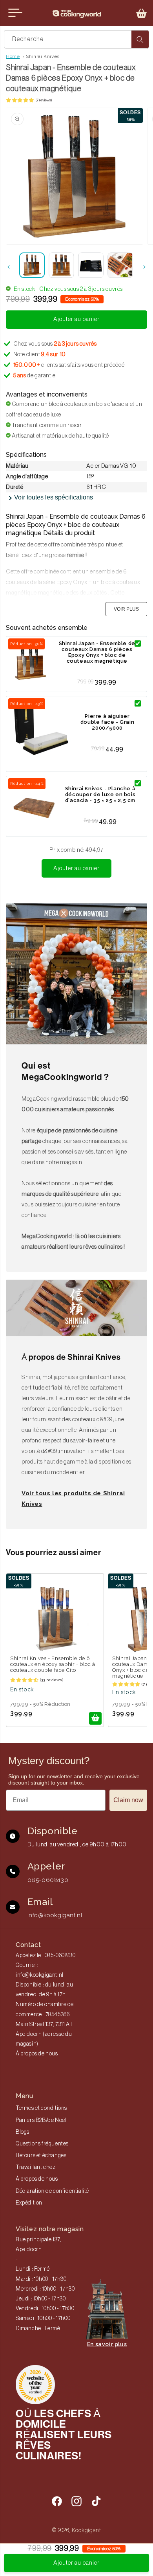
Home (13, 56)
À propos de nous (37, 2054)
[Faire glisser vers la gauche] (9, 267)
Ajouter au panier (76, 868)
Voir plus (126, 609)
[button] (142, 13)
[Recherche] (140, 39)
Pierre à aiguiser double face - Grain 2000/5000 (107, 722)
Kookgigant (87, 2530)
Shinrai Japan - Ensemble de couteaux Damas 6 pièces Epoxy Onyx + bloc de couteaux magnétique (97, 652)
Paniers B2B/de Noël (41, 2120)
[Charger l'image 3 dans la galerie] (91, 265)
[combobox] (76, 39)
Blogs (23, 2132)
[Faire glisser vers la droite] (144, 267)
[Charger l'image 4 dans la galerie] (120, 265)
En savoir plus (107, 2344)
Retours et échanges (41, 2156)
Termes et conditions (41, 2108)
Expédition (29, 2203)
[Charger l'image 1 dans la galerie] (32, 265)
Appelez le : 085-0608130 (46, 1956)
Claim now (128, 1800)
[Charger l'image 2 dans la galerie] (61, 265)
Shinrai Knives (43, 56)
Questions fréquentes (42, 2144)
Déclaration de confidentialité (52, 2191)
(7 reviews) (44, 100)
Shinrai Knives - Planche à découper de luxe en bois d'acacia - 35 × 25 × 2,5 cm (100, 794)
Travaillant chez (36, 2167)
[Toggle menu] (15, 13)
